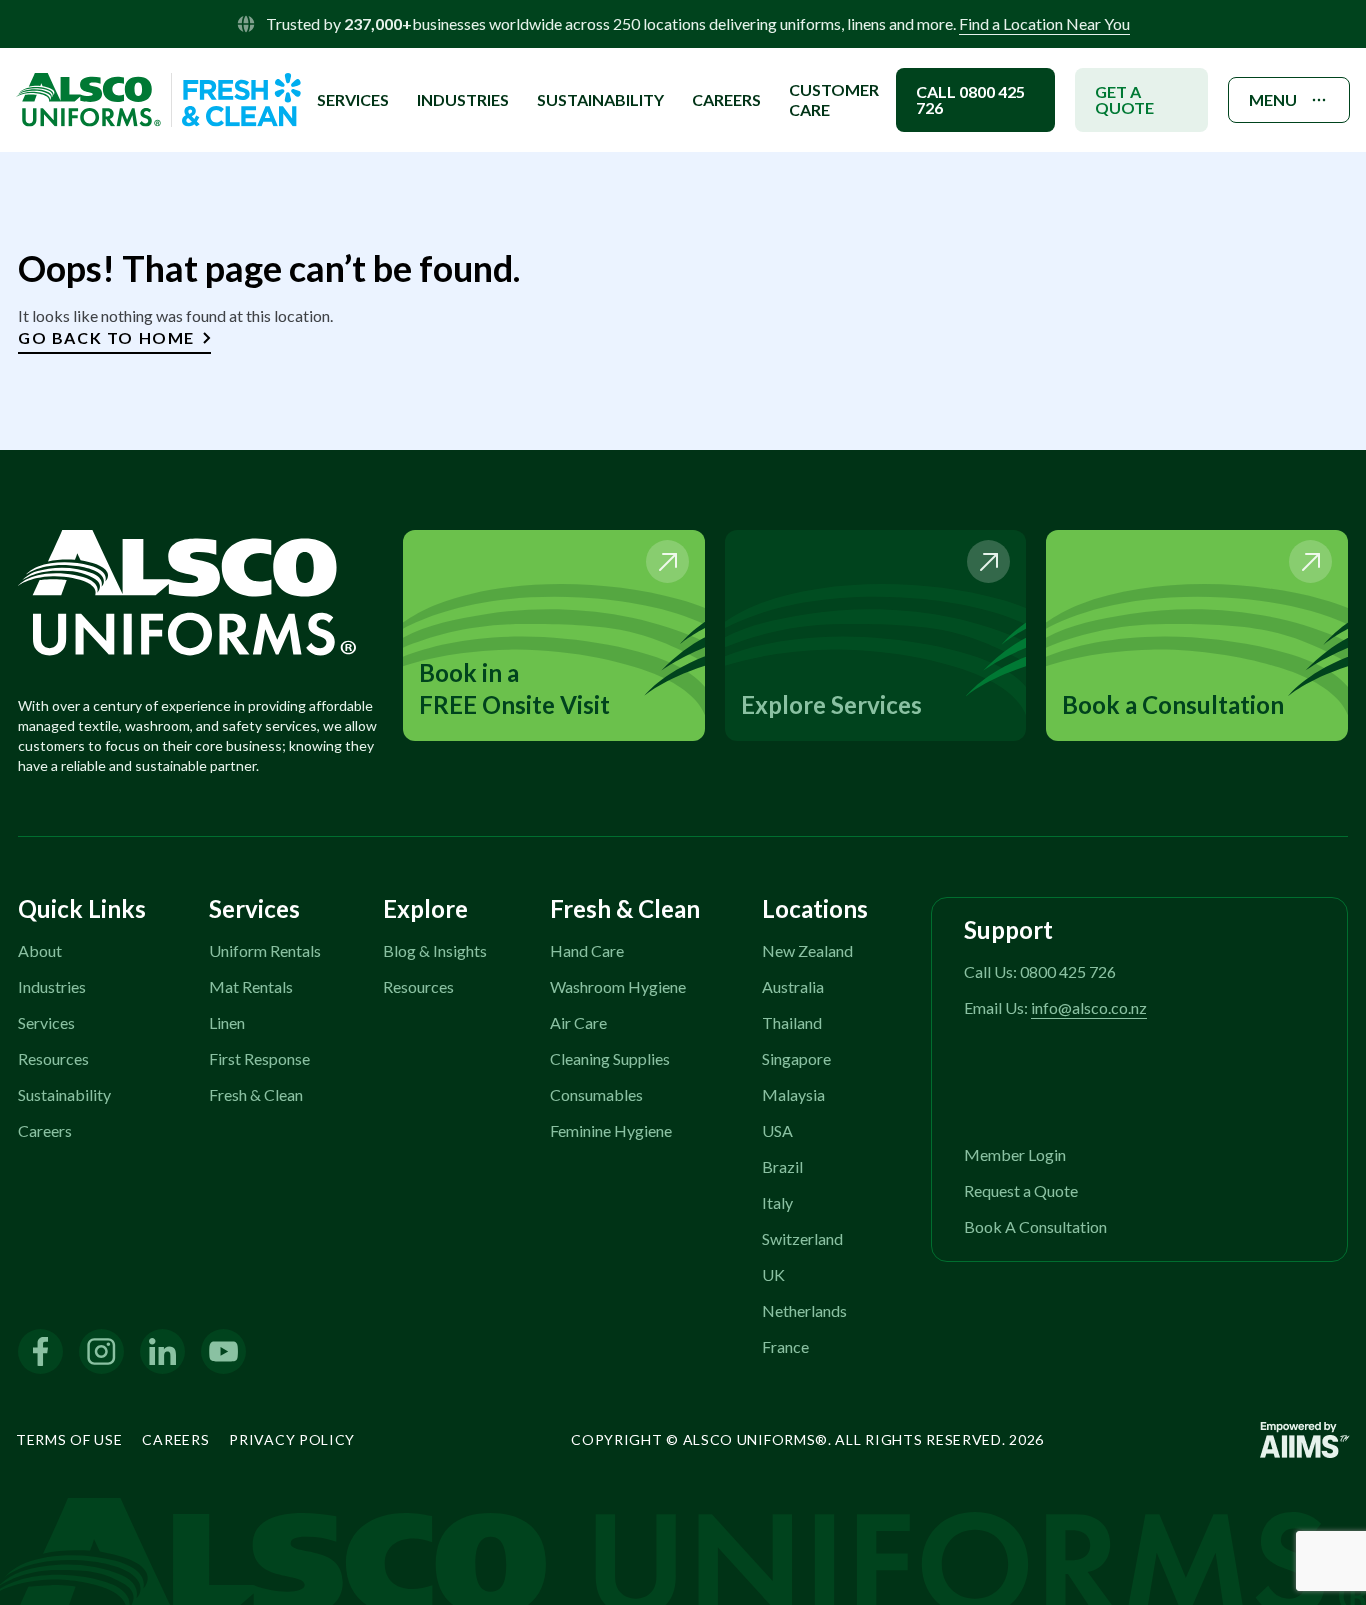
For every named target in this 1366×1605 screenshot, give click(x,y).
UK (773, 1274)
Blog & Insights (435, 950)
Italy (777, 1202)
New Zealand (807, 950)
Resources (53, 1058)
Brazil (782, 1166)
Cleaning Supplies (610, 1058)
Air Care (578, 1022)
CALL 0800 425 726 (970, 99)
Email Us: (1055, 1007)
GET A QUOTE (1124, 99)
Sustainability (64, 1094)
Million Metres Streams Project (449, 49)
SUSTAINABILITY (600, 99)
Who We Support (400, 75)
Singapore (796, 1058)
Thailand (792, 1022)
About (40, 950)
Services (46, 1022)
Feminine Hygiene (611, 1130)
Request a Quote (1021, 1190)
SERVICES (353, 99)
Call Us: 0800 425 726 (1040, 971)
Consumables (596, 1094)
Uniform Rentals (265, 950)
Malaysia (793, 1094)
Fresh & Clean (256, 1094)
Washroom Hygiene (618, 986)
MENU (1273, 99)
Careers (726, 99)
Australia (793, 986)
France (785, 1346)
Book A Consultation (1035, 1226)
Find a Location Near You (1044, 23)
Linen (227, 1022)
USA (777, 1130)
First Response (259, 1058)
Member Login (1015, 1154)
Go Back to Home (106, 337)
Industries (52, 986)
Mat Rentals (251, 986)
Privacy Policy (292, 1439)
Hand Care (587, 950)
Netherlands (804, 1310)
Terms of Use (69, 1439)
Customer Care (834, 99)
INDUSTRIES (463, 99)
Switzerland (802, 1238)
